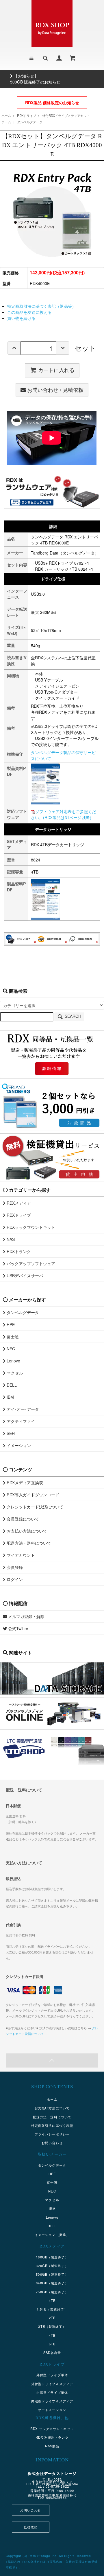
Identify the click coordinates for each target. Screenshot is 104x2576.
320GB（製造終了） (52, 2266)
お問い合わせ (52, 2143)
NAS (10, 1239)
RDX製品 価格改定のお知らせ (52, 102)
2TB (52, 2318)
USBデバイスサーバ (24, 1275)
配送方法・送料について (28, 1543)
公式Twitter (18, 1628)
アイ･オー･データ (22, 1409)
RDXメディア (18, 1203)
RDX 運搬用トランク (52, 2437)
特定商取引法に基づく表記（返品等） (42, 306)
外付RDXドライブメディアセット (66, 115)
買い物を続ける (21, 318)
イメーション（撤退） (52, 2235)
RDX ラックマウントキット (52, 2429)
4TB (52, 2335)
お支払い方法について (26, 1531)
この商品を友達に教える (29, 312)
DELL (11, 1385)
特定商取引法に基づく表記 (52, 2125)
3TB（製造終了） (52, 2326)
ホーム (6, 115)
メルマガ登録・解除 (26, 1616)
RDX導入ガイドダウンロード (32, 1495)
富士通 (12, 1337)
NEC (10, 1349)
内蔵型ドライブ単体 (52, 2392)
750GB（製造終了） (52, 2292)
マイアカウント (20, 1555)
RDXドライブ (27, 115)
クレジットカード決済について (34, 1507)
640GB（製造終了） (52, 2283)
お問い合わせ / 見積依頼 (55, 390)
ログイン (14, 1579)
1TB (52, 2300)
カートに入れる (56, 370)
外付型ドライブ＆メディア (52, 2384)
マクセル (14, 1373)
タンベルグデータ (30, 122)
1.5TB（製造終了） (52, 2309)
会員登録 (14, 1567)
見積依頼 (31, 2527)
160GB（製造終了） (52, 2257)
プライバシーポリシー (52, 2134)
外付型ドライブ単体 (52, 2375)
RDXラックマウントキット (30, 1227)
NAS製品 (52, 2446)
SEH (10, 1433)
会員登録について (22, 1519)
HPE (10, 1324)
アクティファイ (20, 1421)
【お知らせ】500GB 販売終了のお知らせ (35, 79)
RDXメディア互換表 (24, 1482)
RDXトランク (18, 1251)
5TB (52, 2344)
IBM (10, 1397)
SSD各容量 (52, 2353)
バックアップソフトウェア (30, 1263)
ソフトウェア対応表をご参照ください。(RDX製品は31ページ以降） (63, 814)
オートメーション (52, 2410)
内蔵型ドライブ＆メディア (52, 2401)
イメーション (18, 1445)
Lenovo (13, 1361)
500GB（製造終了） (52, 2274)
